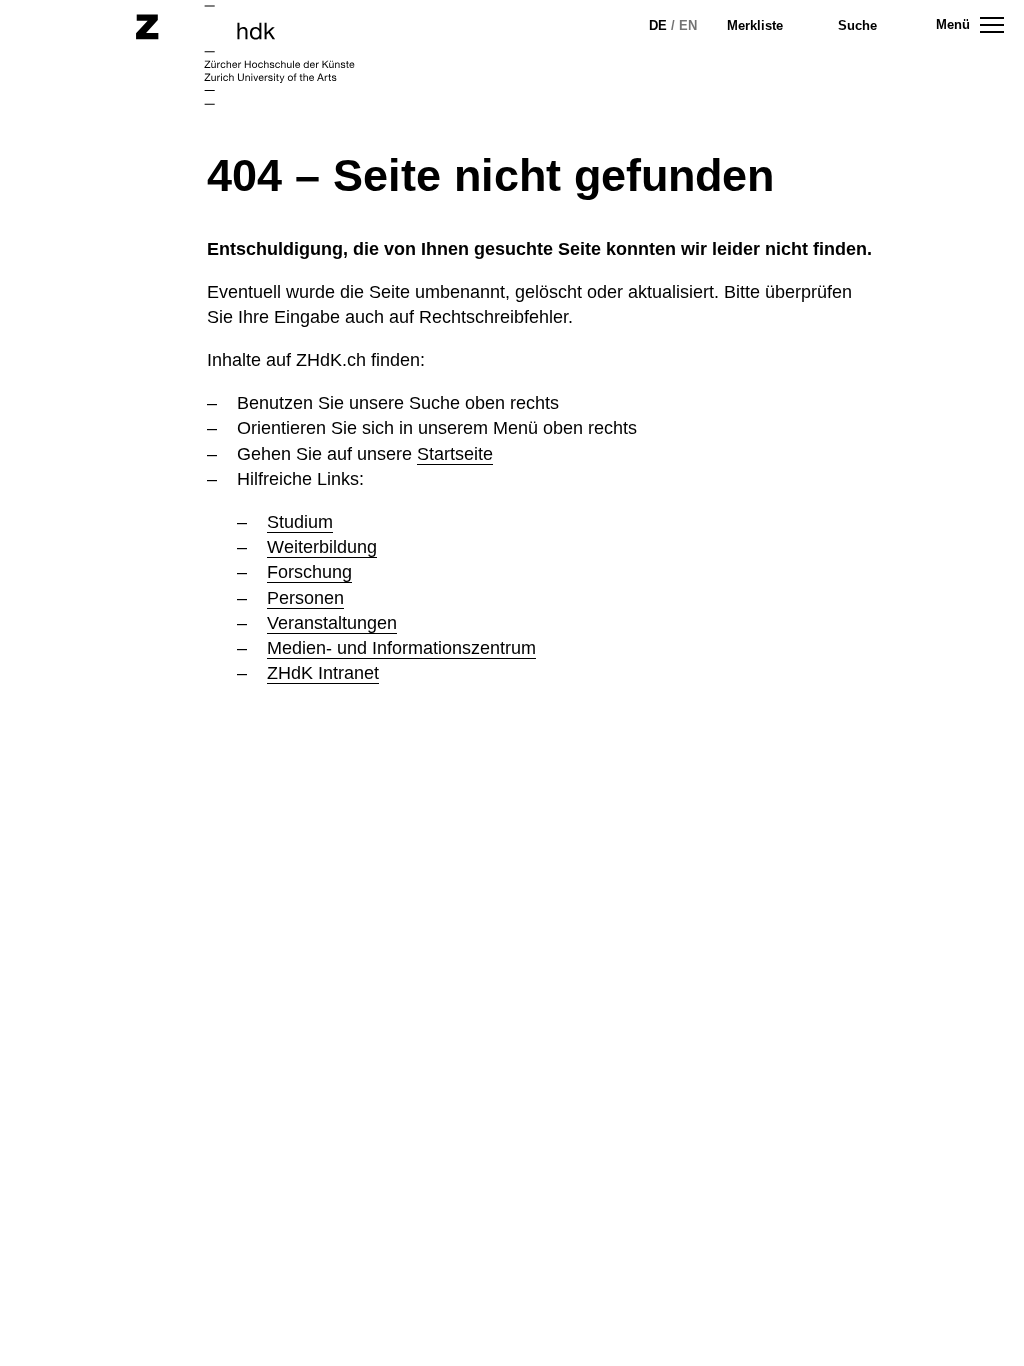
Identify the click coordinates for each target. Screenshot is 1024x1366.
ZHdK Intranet (323, 673)
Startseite (455, 454)
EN (688, 25)
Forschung (309, 572)
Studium (300, 522)
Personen (305, 598)
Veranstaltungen (332, 623)
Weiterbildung (322, 547)
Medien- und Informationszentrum (401, 648)
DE (658, 25)
